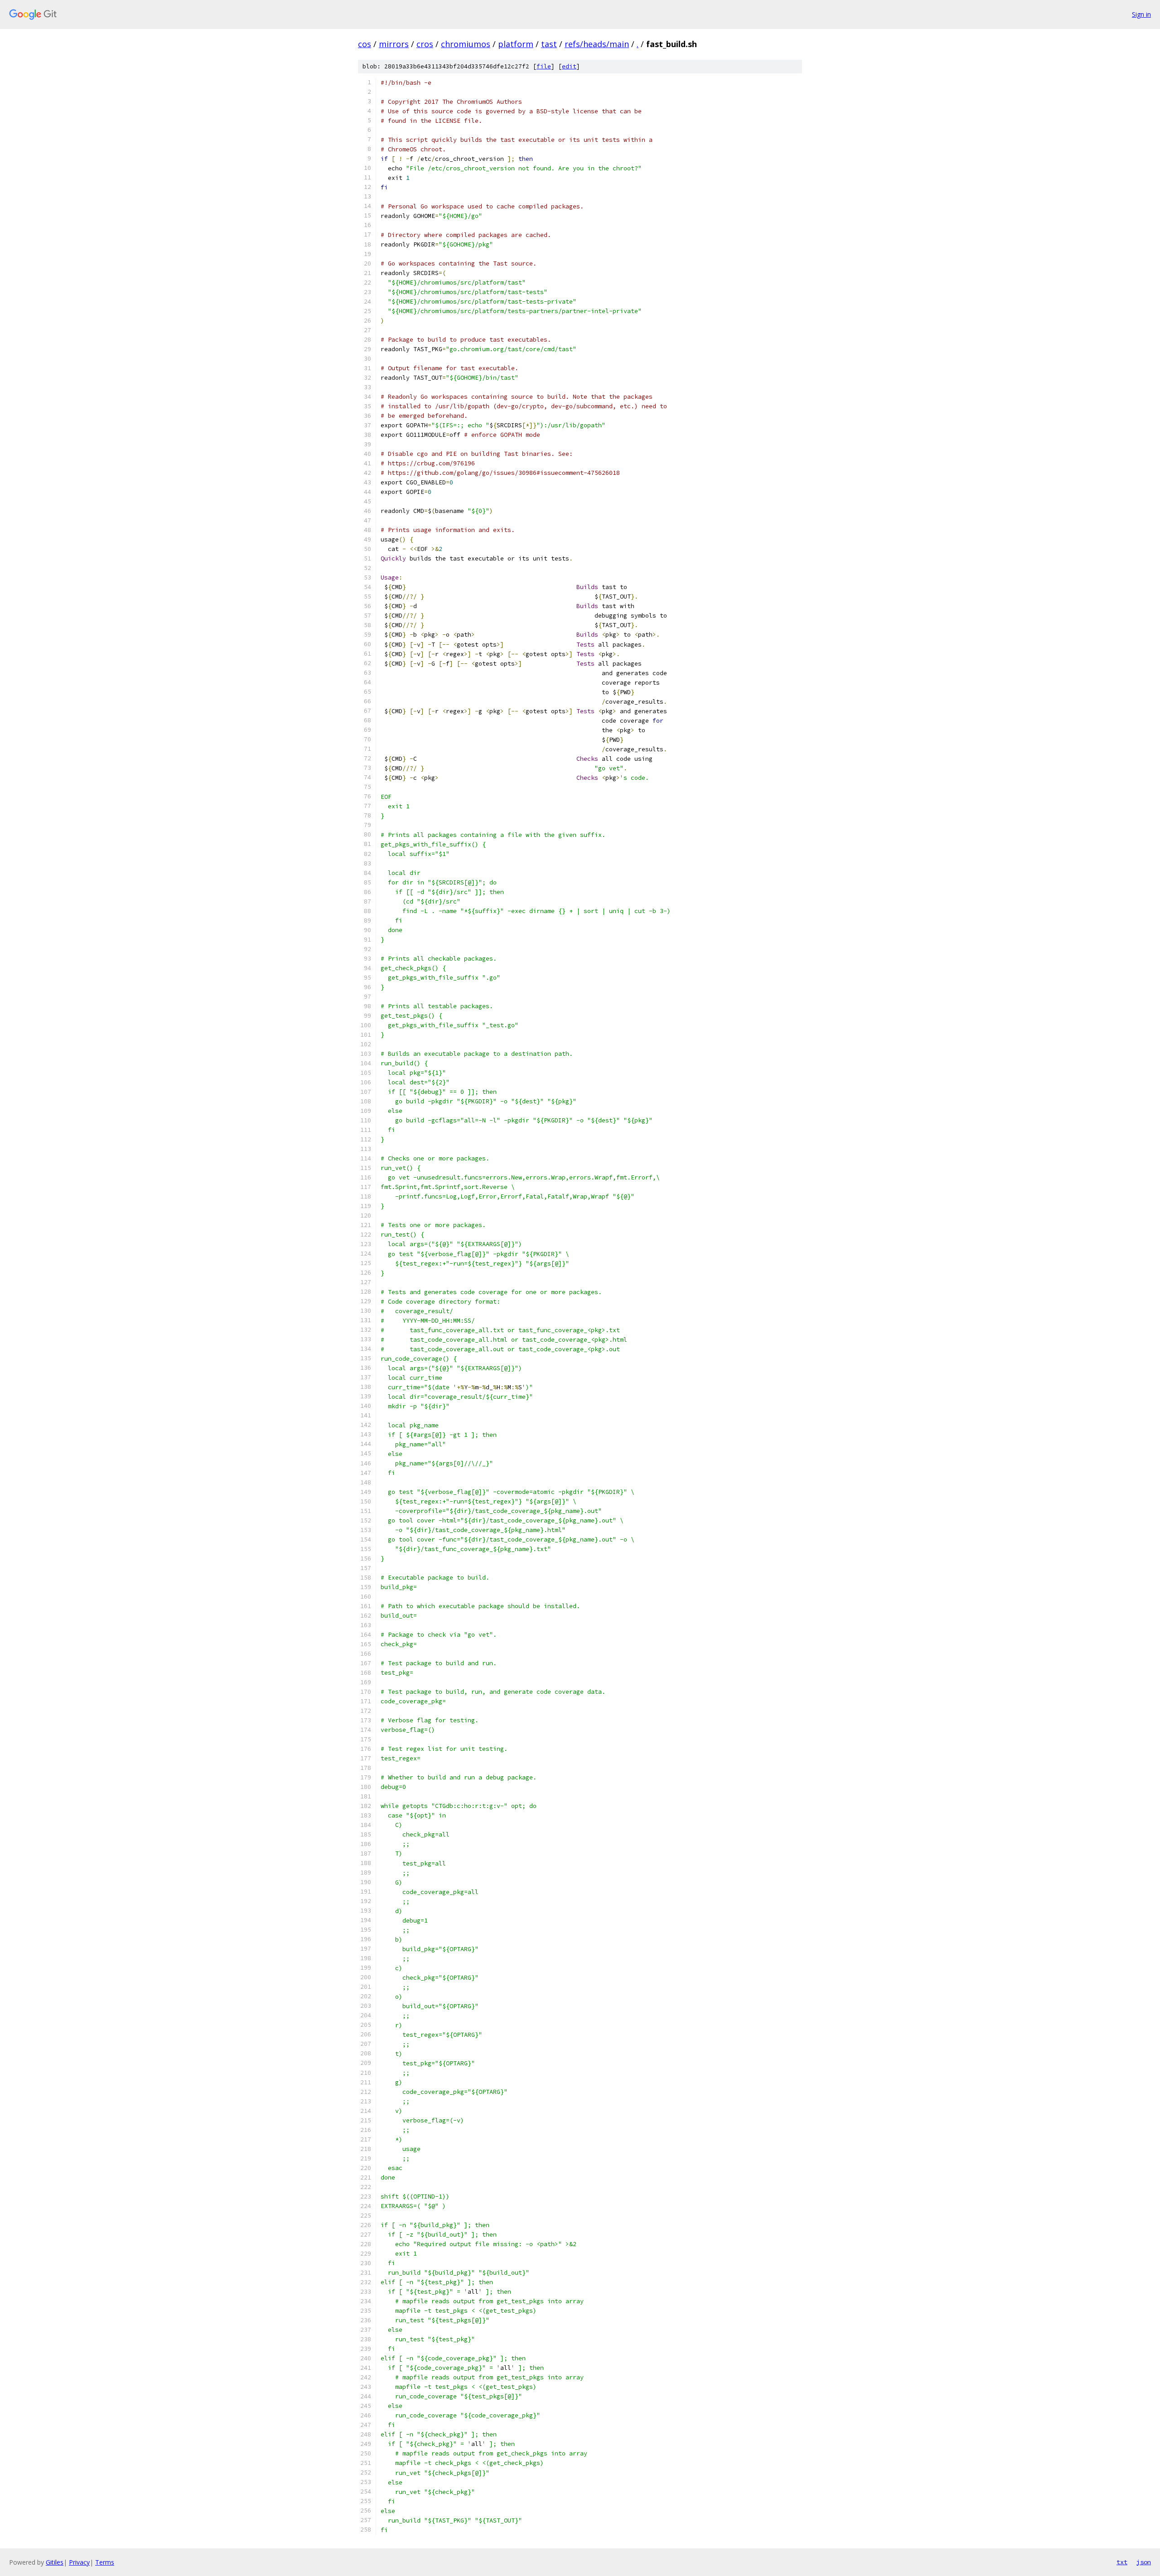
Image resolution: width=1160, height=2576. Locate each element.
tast (549, 44)
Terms (105, 2562)
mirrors (394, 44)
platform (516, 44)
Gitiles (55, 2562)
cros (425, 44)
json (1144, 2562)
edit (569, 66)
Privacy (79, 2562)
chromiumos (466, 44)
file (544, 66)
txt (1122, 2562)
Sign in (1141, 14)
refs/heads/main (597, 44)
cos (365, 44)
